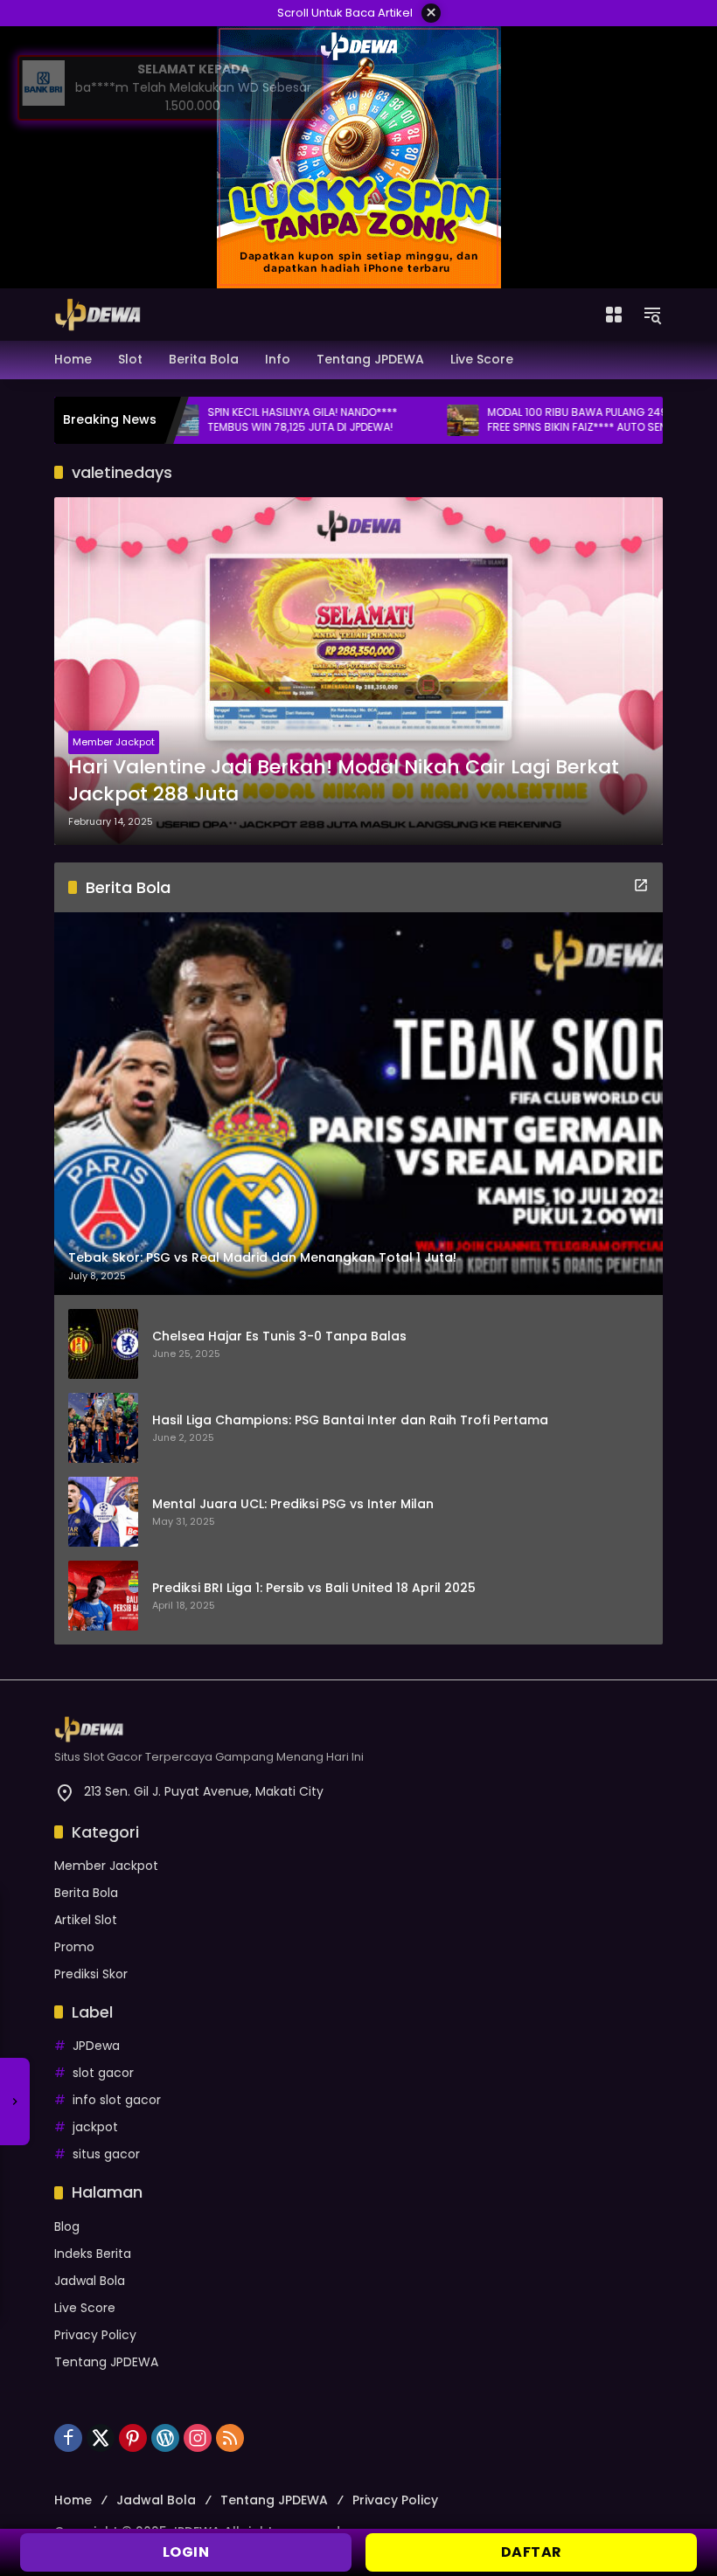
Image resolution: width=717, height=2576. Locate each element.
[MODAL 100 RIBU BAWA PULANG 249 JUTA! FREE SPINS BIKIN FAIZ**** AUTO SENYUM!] (405, 420)
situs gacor (106, 2154)
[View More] (641, 885)
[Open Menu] (614, 315)
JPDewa (96, 2046)
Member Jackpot (114, 742)
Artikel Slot (86, 1920)
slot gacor (103, 2073)
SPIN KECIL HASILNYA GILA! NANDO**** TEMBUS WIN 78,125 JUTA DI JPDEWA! (244, 420)
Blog (67, 2226)
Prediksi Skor (91, 1974)
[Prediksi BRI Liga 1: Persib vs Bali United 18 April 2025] (103, 1596)
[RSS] (230, 2438)
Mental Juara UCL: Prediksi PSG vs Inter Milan (293, 1504)
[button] (652, 315)
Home (73, 2500)
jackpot (95, 2127)
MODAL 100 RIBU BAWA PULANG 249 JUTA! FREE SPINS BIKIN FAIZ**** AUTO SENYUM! (535, 420)
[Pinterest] (133, 2438)
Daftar (532, 2552)
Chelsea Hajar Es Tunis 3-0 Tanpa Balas (279, 1336)
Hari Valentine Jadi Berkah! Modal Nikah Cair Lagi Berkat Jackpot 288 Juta (344, 781)
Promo (74, 1947)
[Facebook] (68, 2438)
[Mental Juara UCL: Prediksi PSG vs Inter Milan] (103, 1512)
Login (186, 2552)
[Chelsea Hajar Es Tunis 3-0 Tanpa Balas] (103, 1344)
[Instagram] (198, 2438)
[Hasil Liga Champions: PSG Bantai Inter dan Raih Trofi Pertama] (103, 1428)
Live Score (85, 2308)
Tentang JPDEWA (106, 2362)
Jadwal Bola (90, 2281)
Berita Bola (86, 1893)
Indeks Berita (93, 2254)
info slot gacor (117, 2100)
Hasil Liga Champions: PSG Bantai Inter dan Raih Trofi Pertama (350, 1420)
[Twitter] (101, 2438)
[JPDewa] (98, 314)
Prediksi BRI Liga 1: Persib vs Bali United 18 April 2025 (314, 1588)
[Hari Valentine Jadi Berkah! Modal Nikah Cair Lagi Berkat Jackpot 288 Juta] (358, 671)
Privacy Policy (95, 2335)
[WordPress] (165, 2438)
